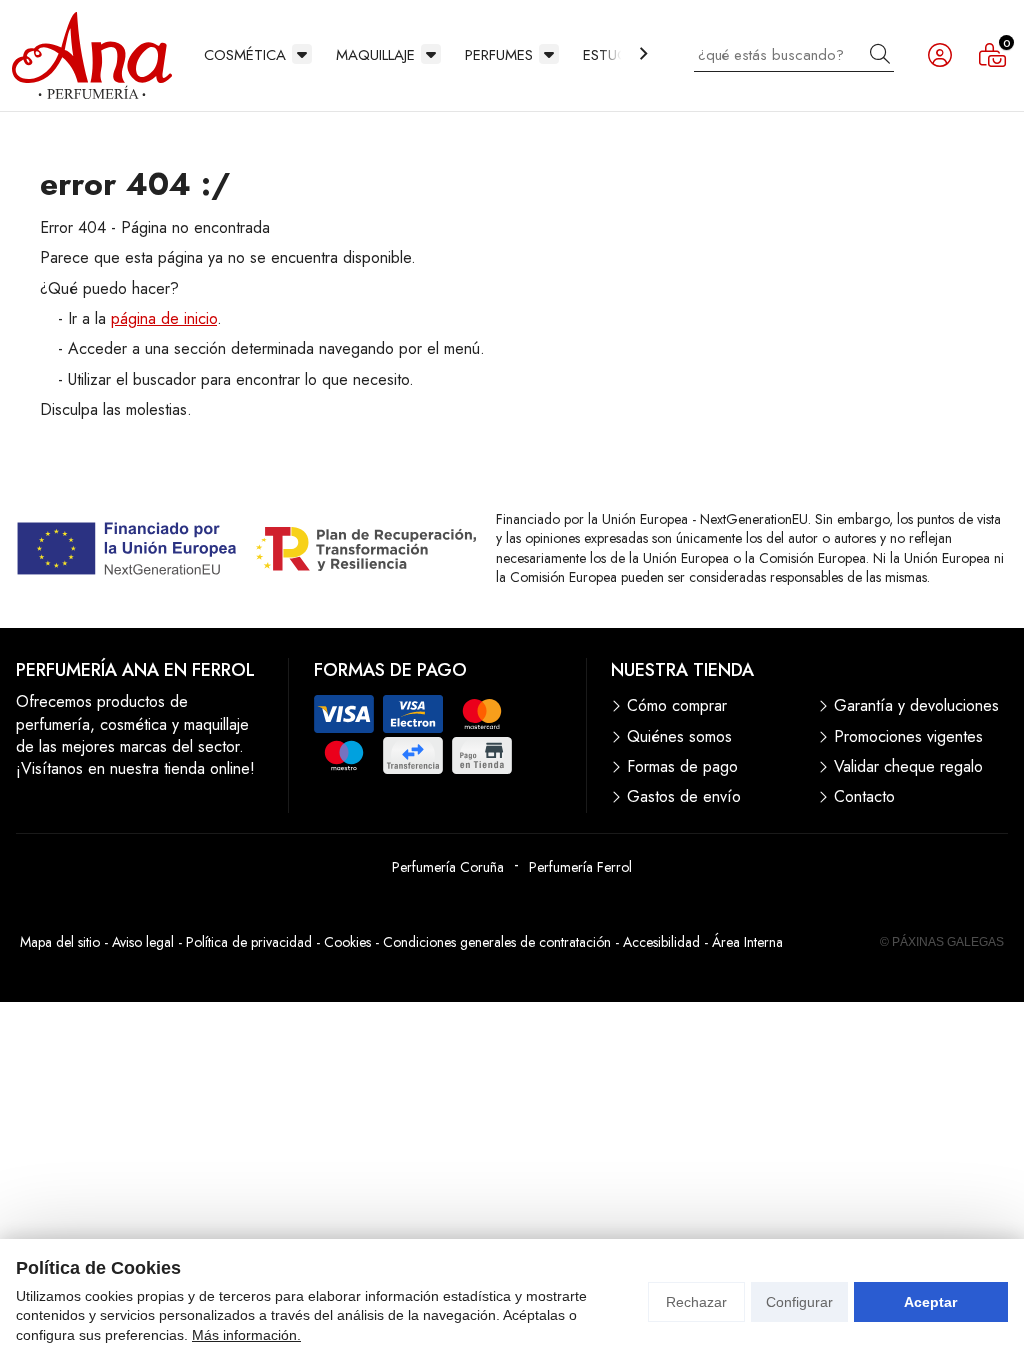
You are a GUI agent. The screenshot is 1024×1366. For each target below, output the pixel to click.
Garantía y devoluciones (916, 706)
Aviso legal (143, 942)
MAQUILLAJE (375, 55)
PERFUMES (499, 55)
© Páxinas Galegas (942, 942)
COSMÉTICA (245, 55)
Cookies (347, 942)
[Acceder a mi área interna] (940, 55)
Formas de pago (682, 767)
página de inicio (164, 318)
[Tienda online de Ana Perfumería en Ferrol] (92, 55)
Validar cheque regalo (908, 767)
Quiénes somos (679, 737)
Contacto (864, 797)
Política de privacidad (249, 942)
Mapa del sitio (60, 942)
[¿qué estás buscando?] (794, 54)
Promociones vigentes (908, 737)
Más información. (246, 1335)
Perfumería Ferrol (580, 867)
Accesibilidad (661, 942)
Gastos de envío (684, 797)
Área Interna (747, 942)
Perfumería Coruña (448, 867)
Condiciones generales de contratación (497, 942)
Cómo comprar (677, 706)
